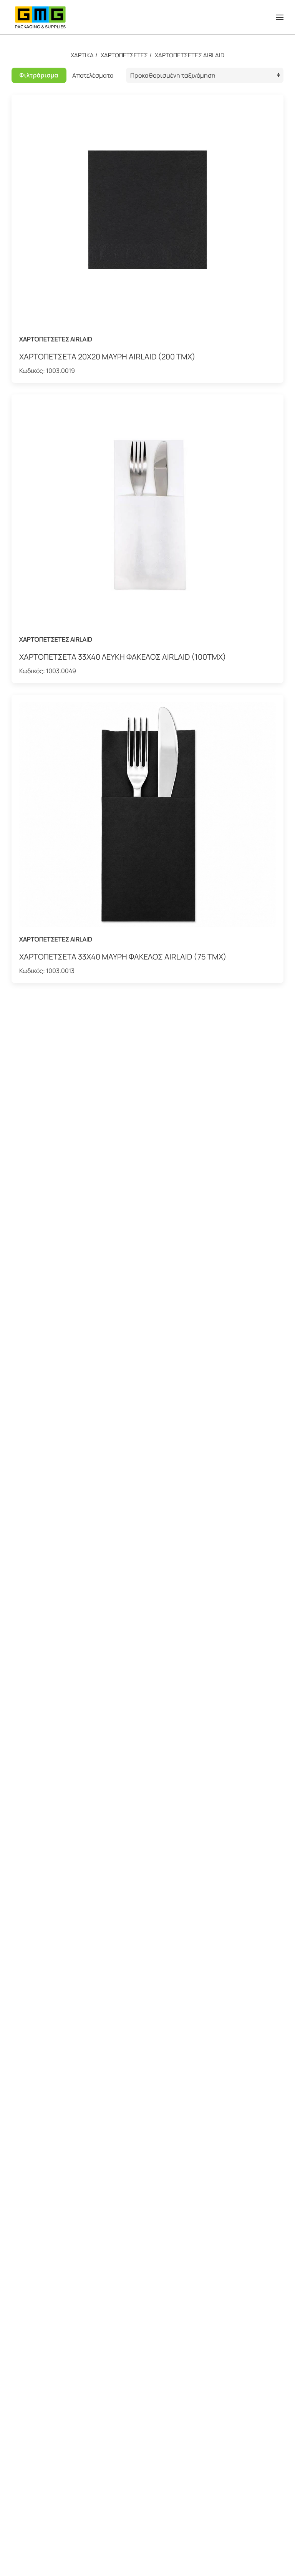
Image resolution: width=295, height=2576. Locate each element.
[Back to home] (40, 17)
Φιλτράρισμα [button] (39, 75)
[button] (280, 17)
